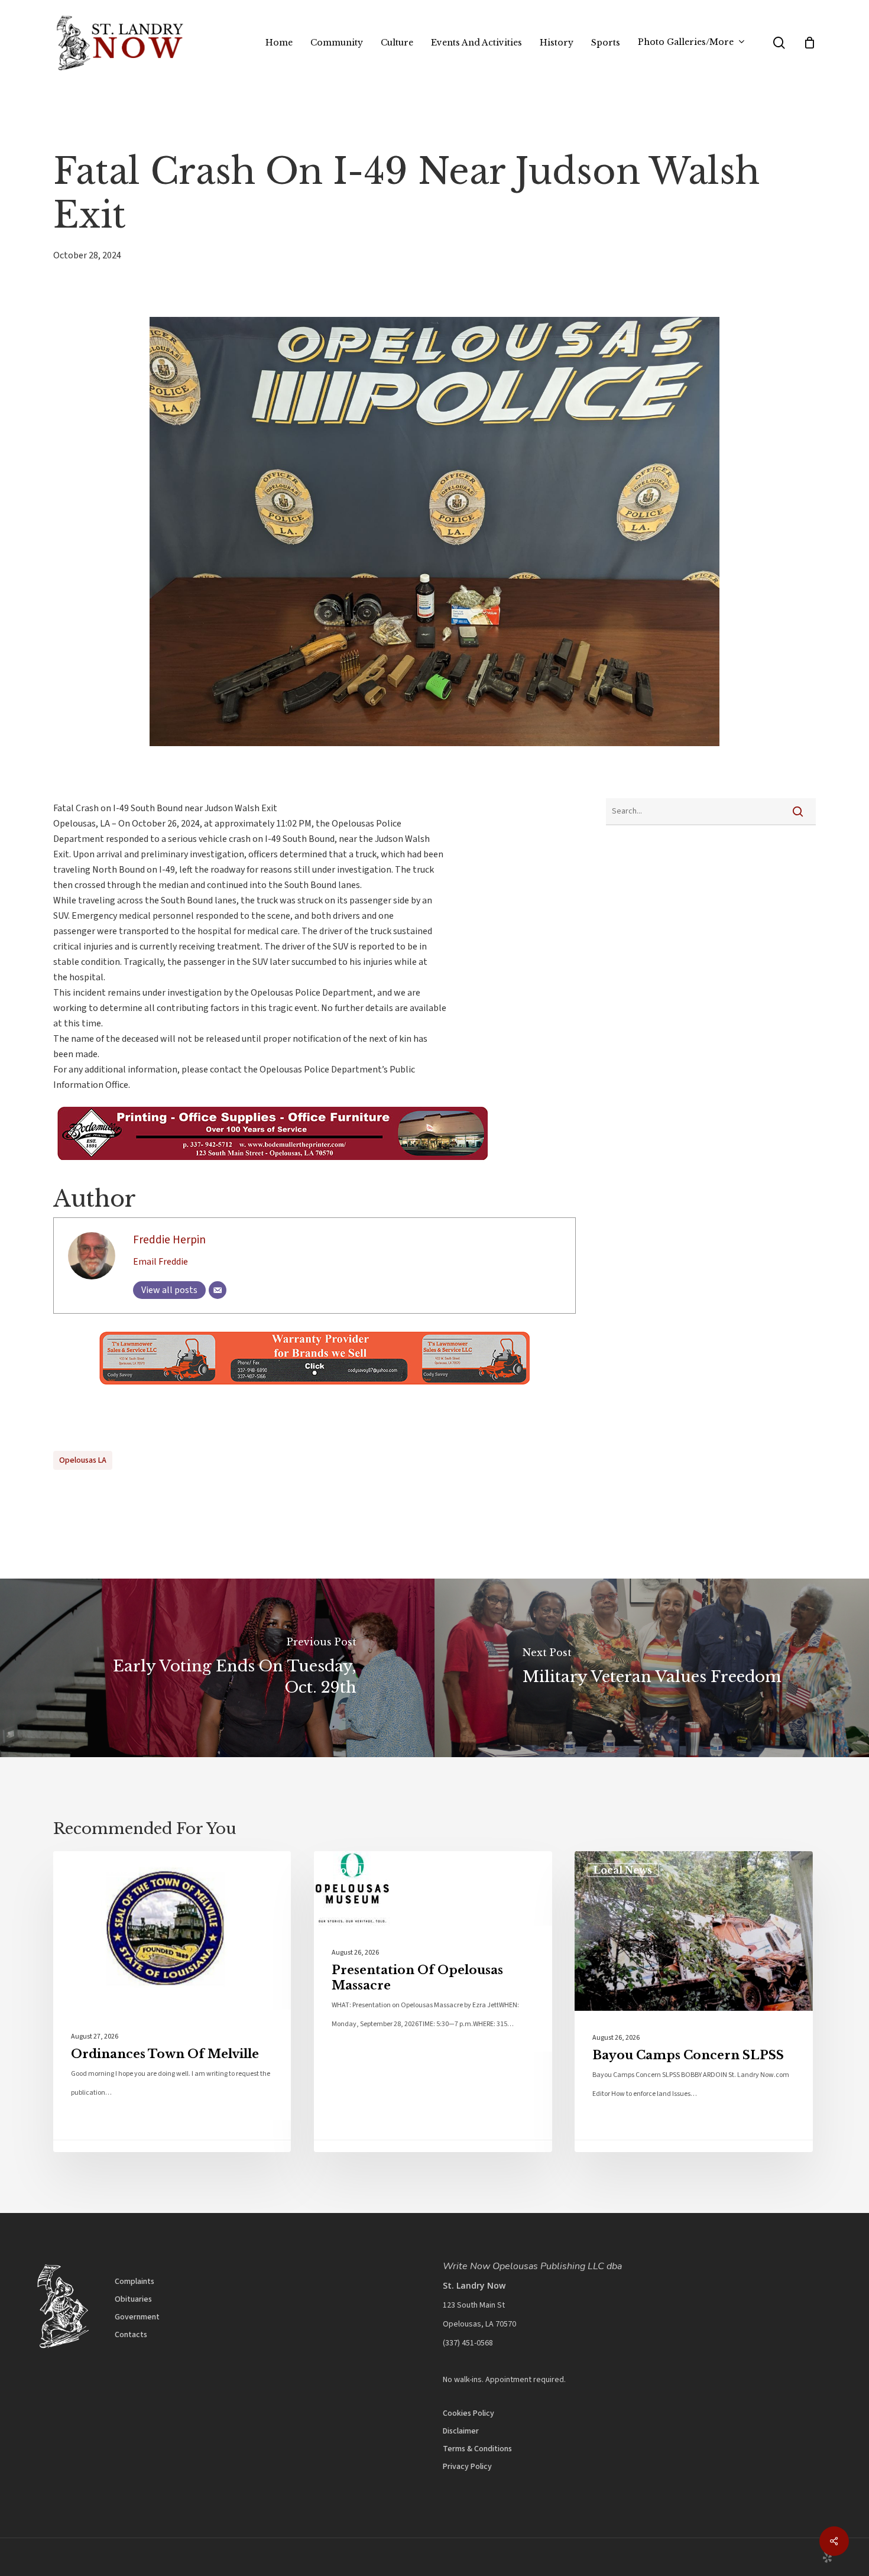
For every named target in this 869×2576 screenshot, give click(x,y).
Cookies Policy (468, 2413)
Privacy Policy (467, 2467)
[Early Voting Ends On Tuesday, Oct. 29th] (217, 1668)
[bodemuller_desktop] (268, 1166)
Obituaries (133, 2299)
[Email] (218, 1290)
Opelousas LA (83, 1460)
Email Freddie (160, 1262)
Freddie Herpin (169, 1240)
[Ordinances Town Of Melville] (172, 2002)
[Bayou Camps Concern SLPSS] (693, 2002)
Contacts (131, 2335)
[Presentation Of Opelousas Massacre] (433, 2002)
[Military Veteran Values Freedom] (652, 1668)
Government (137, 2317)
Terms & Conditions (477, 2449)
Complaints (134, 2282)
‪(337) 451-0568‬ (468, 2343)
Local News (101, 1870)
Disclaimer (461, 2431)
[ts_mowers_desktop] (314, 1391)
